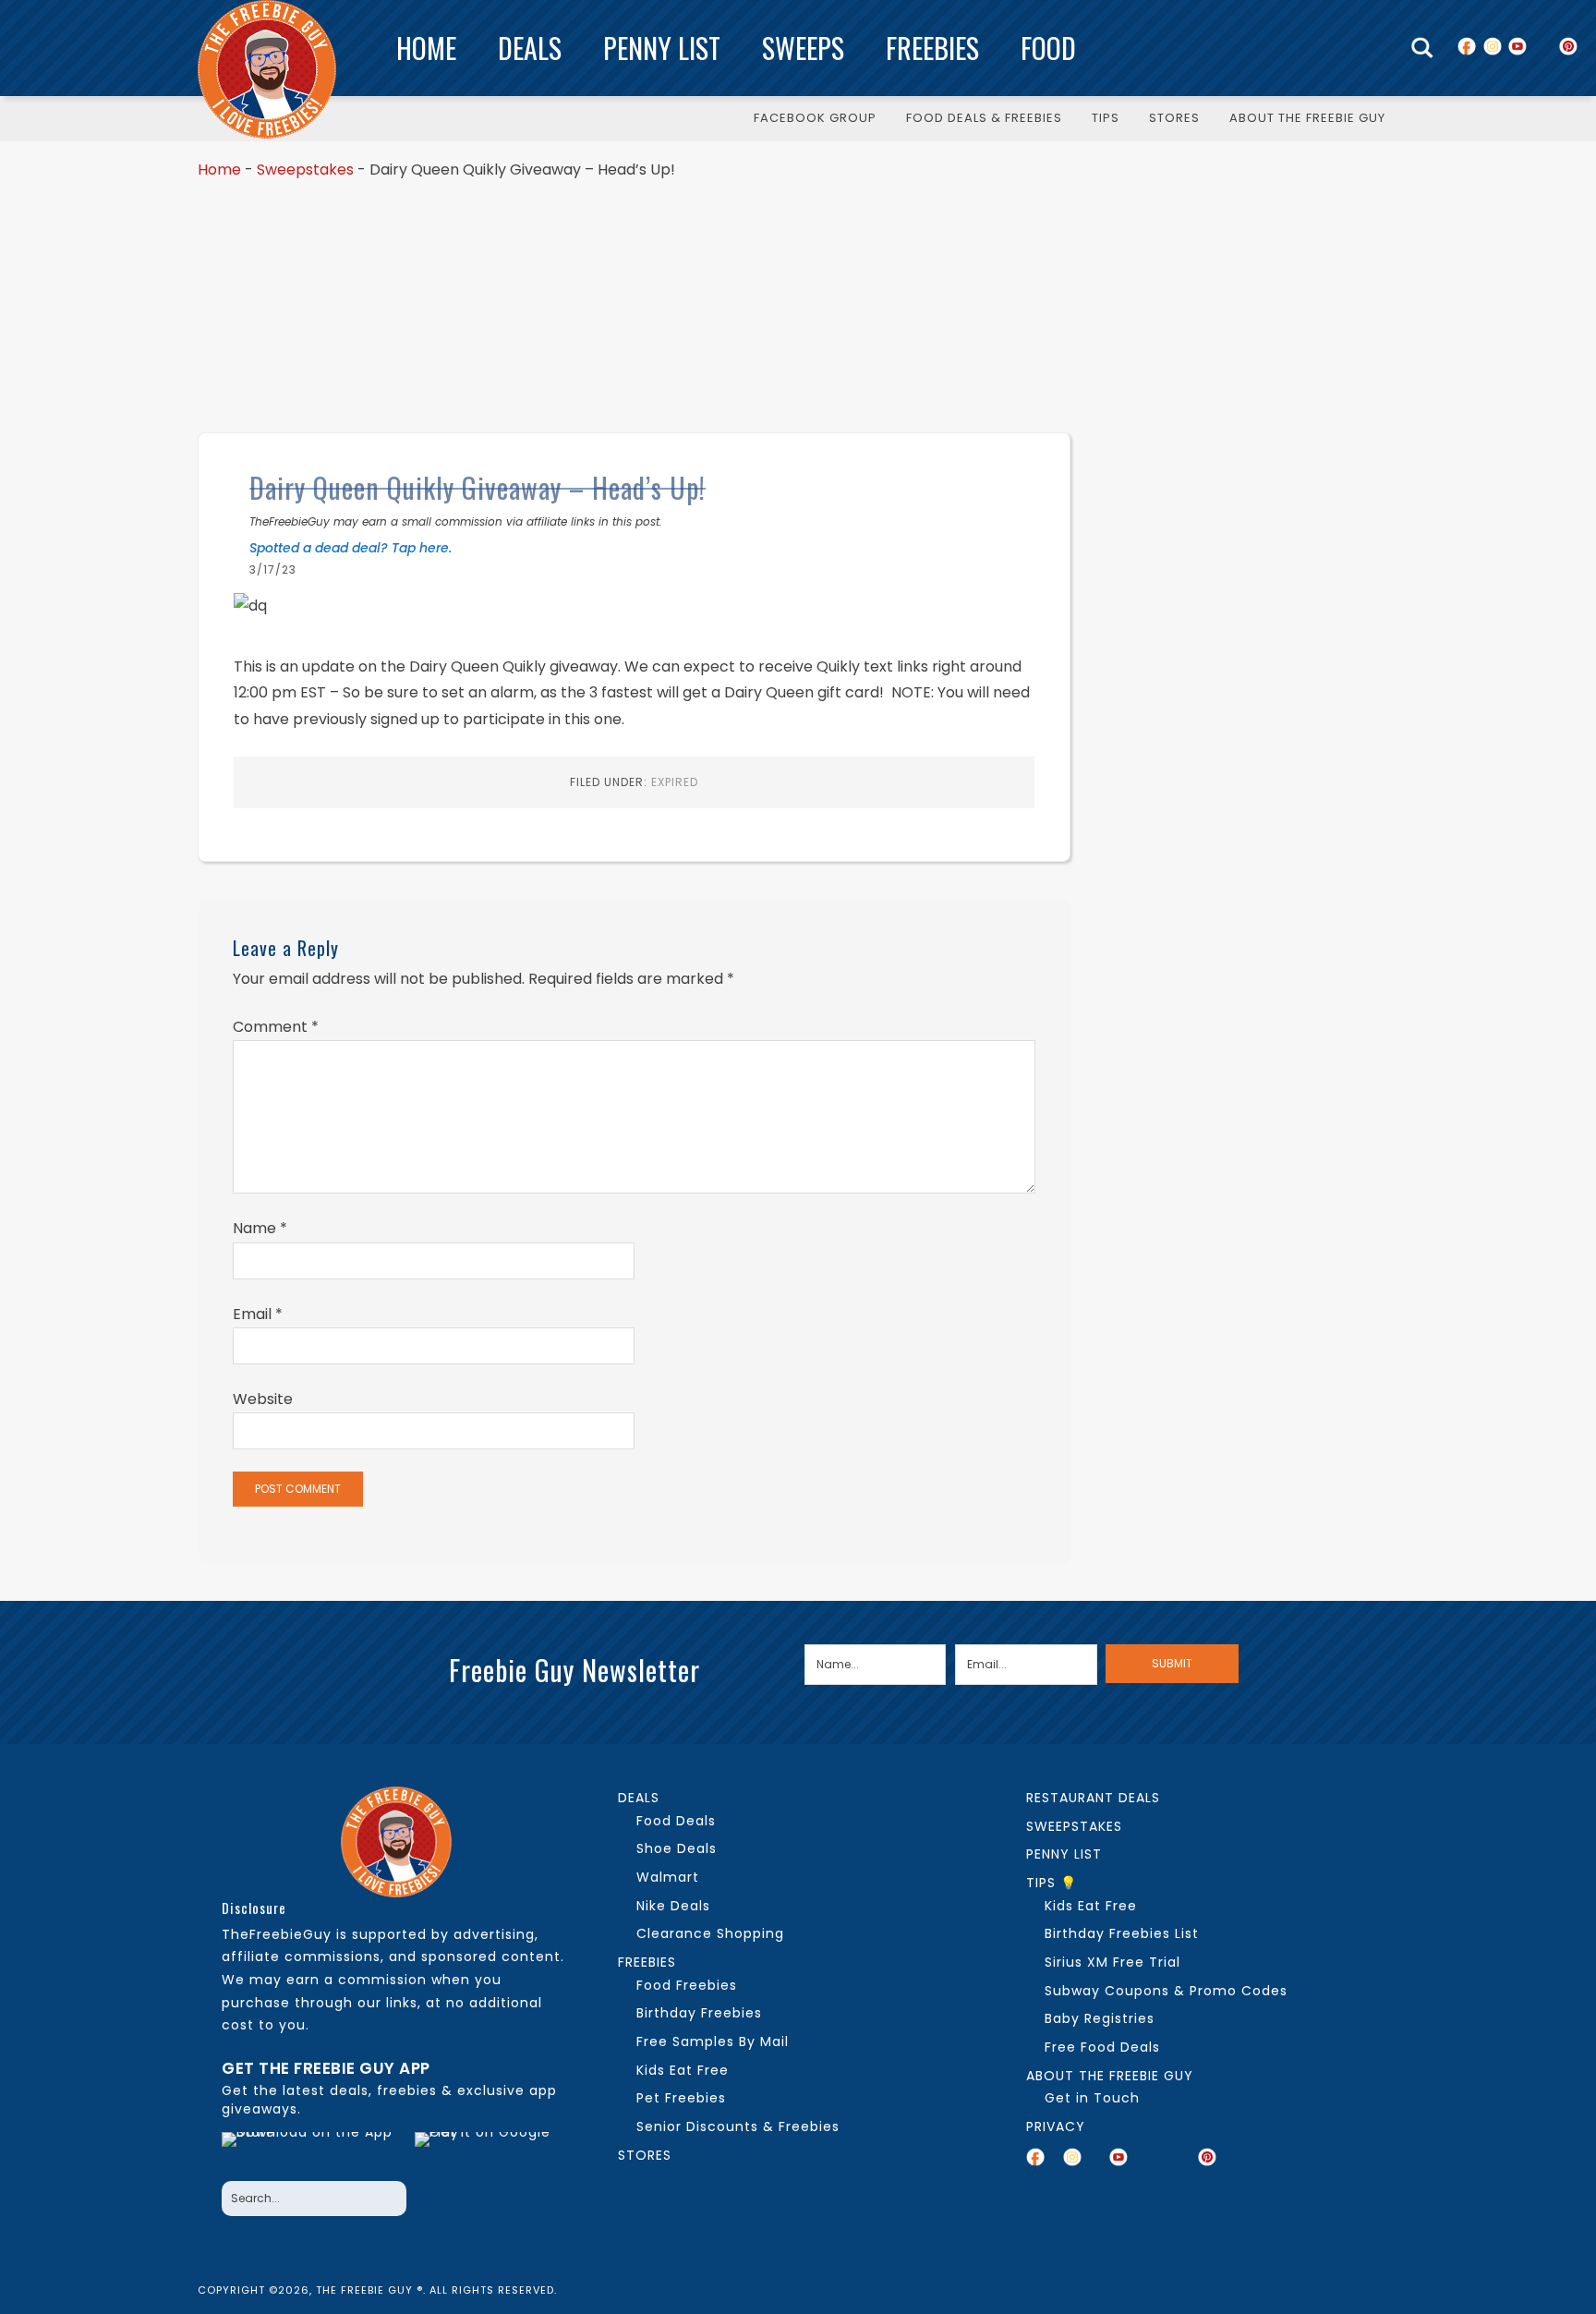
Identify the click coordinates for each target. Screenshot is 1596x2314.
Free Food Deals (1102, 2047)
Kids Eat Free (683, 2070)
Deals (530, 48)
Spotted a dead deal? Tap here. (351, 548)
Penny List (662, 48)
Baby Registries (1100, 2018)
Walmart (668, 1877)
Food (1048, 48)
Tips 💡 (1052, 1883)
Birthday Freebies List (1122, 1933)
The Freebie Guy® (267, 69)
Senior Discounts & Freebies (738, 2126)
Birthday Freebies (699, 2013)
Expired (675, 782)
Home (426, 48)
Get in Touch (1092, 2098)
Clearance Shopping (710, 1933)
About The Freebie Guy (1110, 2076)
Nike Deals (673, 1906)
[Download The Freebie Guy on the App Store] (313, 2151)
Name (260, 1228)
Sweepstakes (305, 170)
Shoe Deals (677, 1848)
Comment (276, 1027)
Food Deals (676, 1821)
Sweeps (803, 48)
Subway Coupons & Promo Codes (1166, 1991)
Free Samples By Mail (713, 2041)
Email (258, 1314)
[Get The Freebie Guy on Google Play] (487, 2151)
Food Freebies (687, 1985)
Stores (645, 2155)
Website (263, 1399)
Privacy (1056, 2126)
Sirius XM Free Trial (1112, 1962)
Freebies (932, 48)
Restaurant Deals (1093, 1798)
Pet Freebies (681, 2098)
